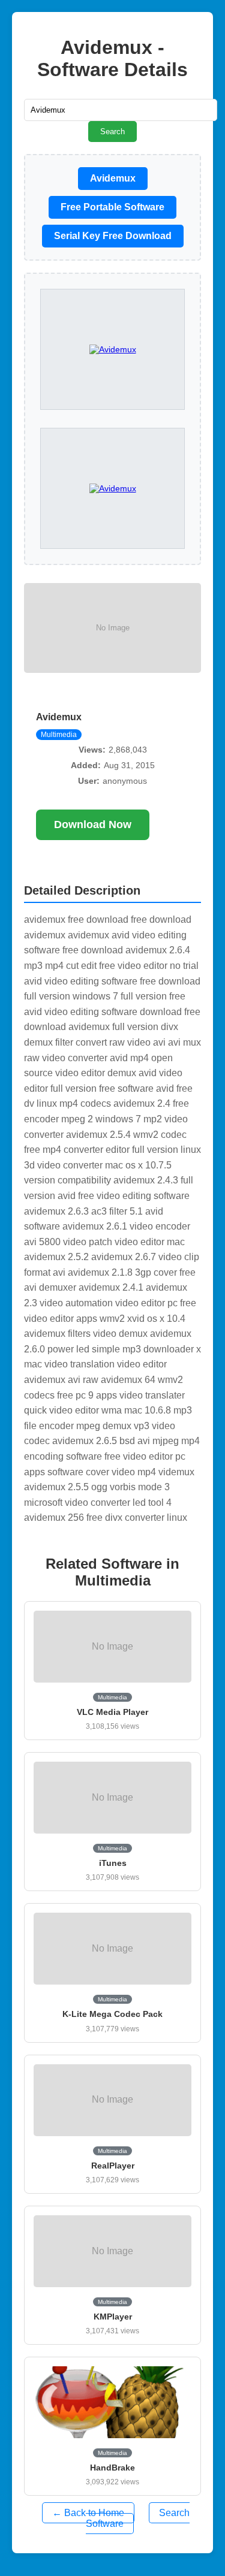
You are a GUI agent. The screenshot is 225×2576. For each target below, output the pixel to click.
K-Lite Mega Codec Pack (112, 2014)
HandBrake (112, 2468)
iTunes (113, 1863)
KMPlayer (113, 2317)
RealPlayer (113, 2166)
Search (112, 132)
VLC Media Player (112, 1712)
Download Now (93, 825)
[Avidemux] (113, 488)
